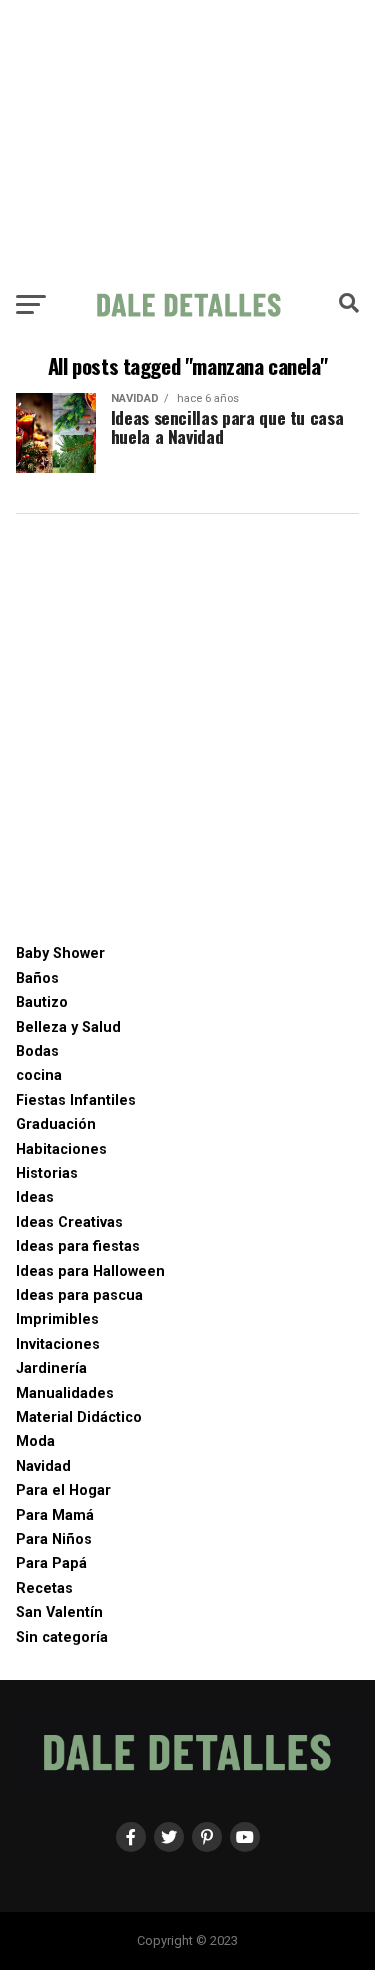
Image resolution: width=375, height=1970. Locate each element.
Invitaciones (58, 1344)
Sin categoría (62, 1637)
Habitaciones (61, 1149)
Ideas (35, 1197)
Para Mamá (55, 1515)
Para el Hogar (63, 1490)
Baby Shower (60, 953)
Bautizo (42, 1002)
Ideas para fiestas (78, 1246)
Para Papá (51, 1563)
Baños (37, 978)
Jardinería (51, 1368)
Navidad (43, 1466)
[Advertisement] (187, 140)
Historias (47, 1173)
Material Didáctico (79, 1417)
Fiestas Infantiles (76, 1100)
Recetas (44, 1588)
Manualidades (65, 1393)
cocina (39, 1075)
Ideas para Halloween (90, 1271)
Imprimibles (57, 1319)
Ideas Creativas (69, 1222)
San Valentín (59, 1612)
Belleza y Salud (68, 1027)
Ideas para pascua (79, 1295)
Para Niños (54, 1539)
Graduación (56, 1124)
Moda (35, 1441)
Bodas (37, 1051)
